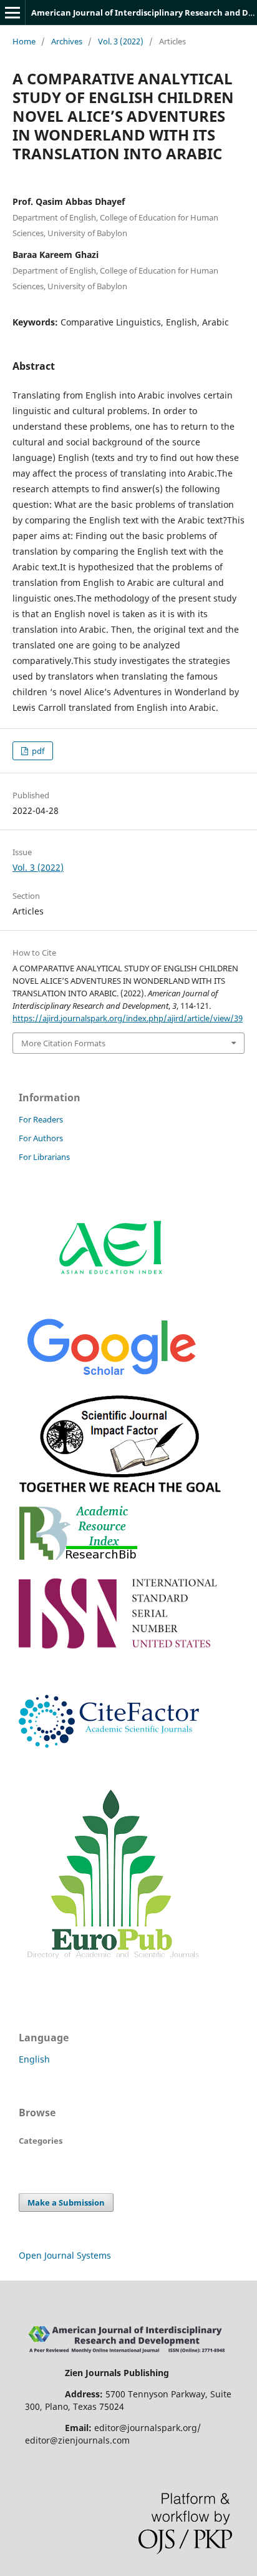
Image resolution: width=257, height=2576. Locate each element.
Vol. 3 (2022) (121, 41)
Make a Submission (66, 2202)
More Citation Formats (63, 1043)
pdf (37, 751)
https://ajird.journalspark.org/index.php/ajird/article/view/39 (128, 1018)
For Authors (41, 1138)
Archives (67, 41)
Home (24, 41)
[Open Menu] (12, 12)
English (34, 2059)
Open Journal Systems (65, 2255)
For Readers (41, 1119)
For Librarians (44, 1157)
